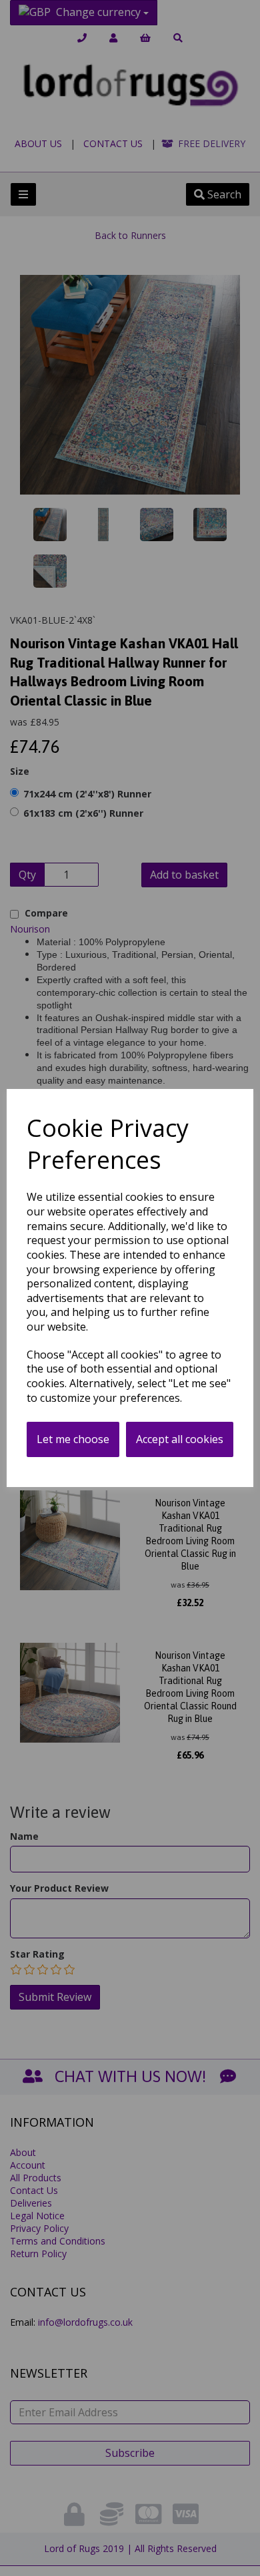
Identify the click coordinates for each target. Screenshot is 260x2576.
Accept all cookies (180, 1439)
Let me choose (73, 1439)
